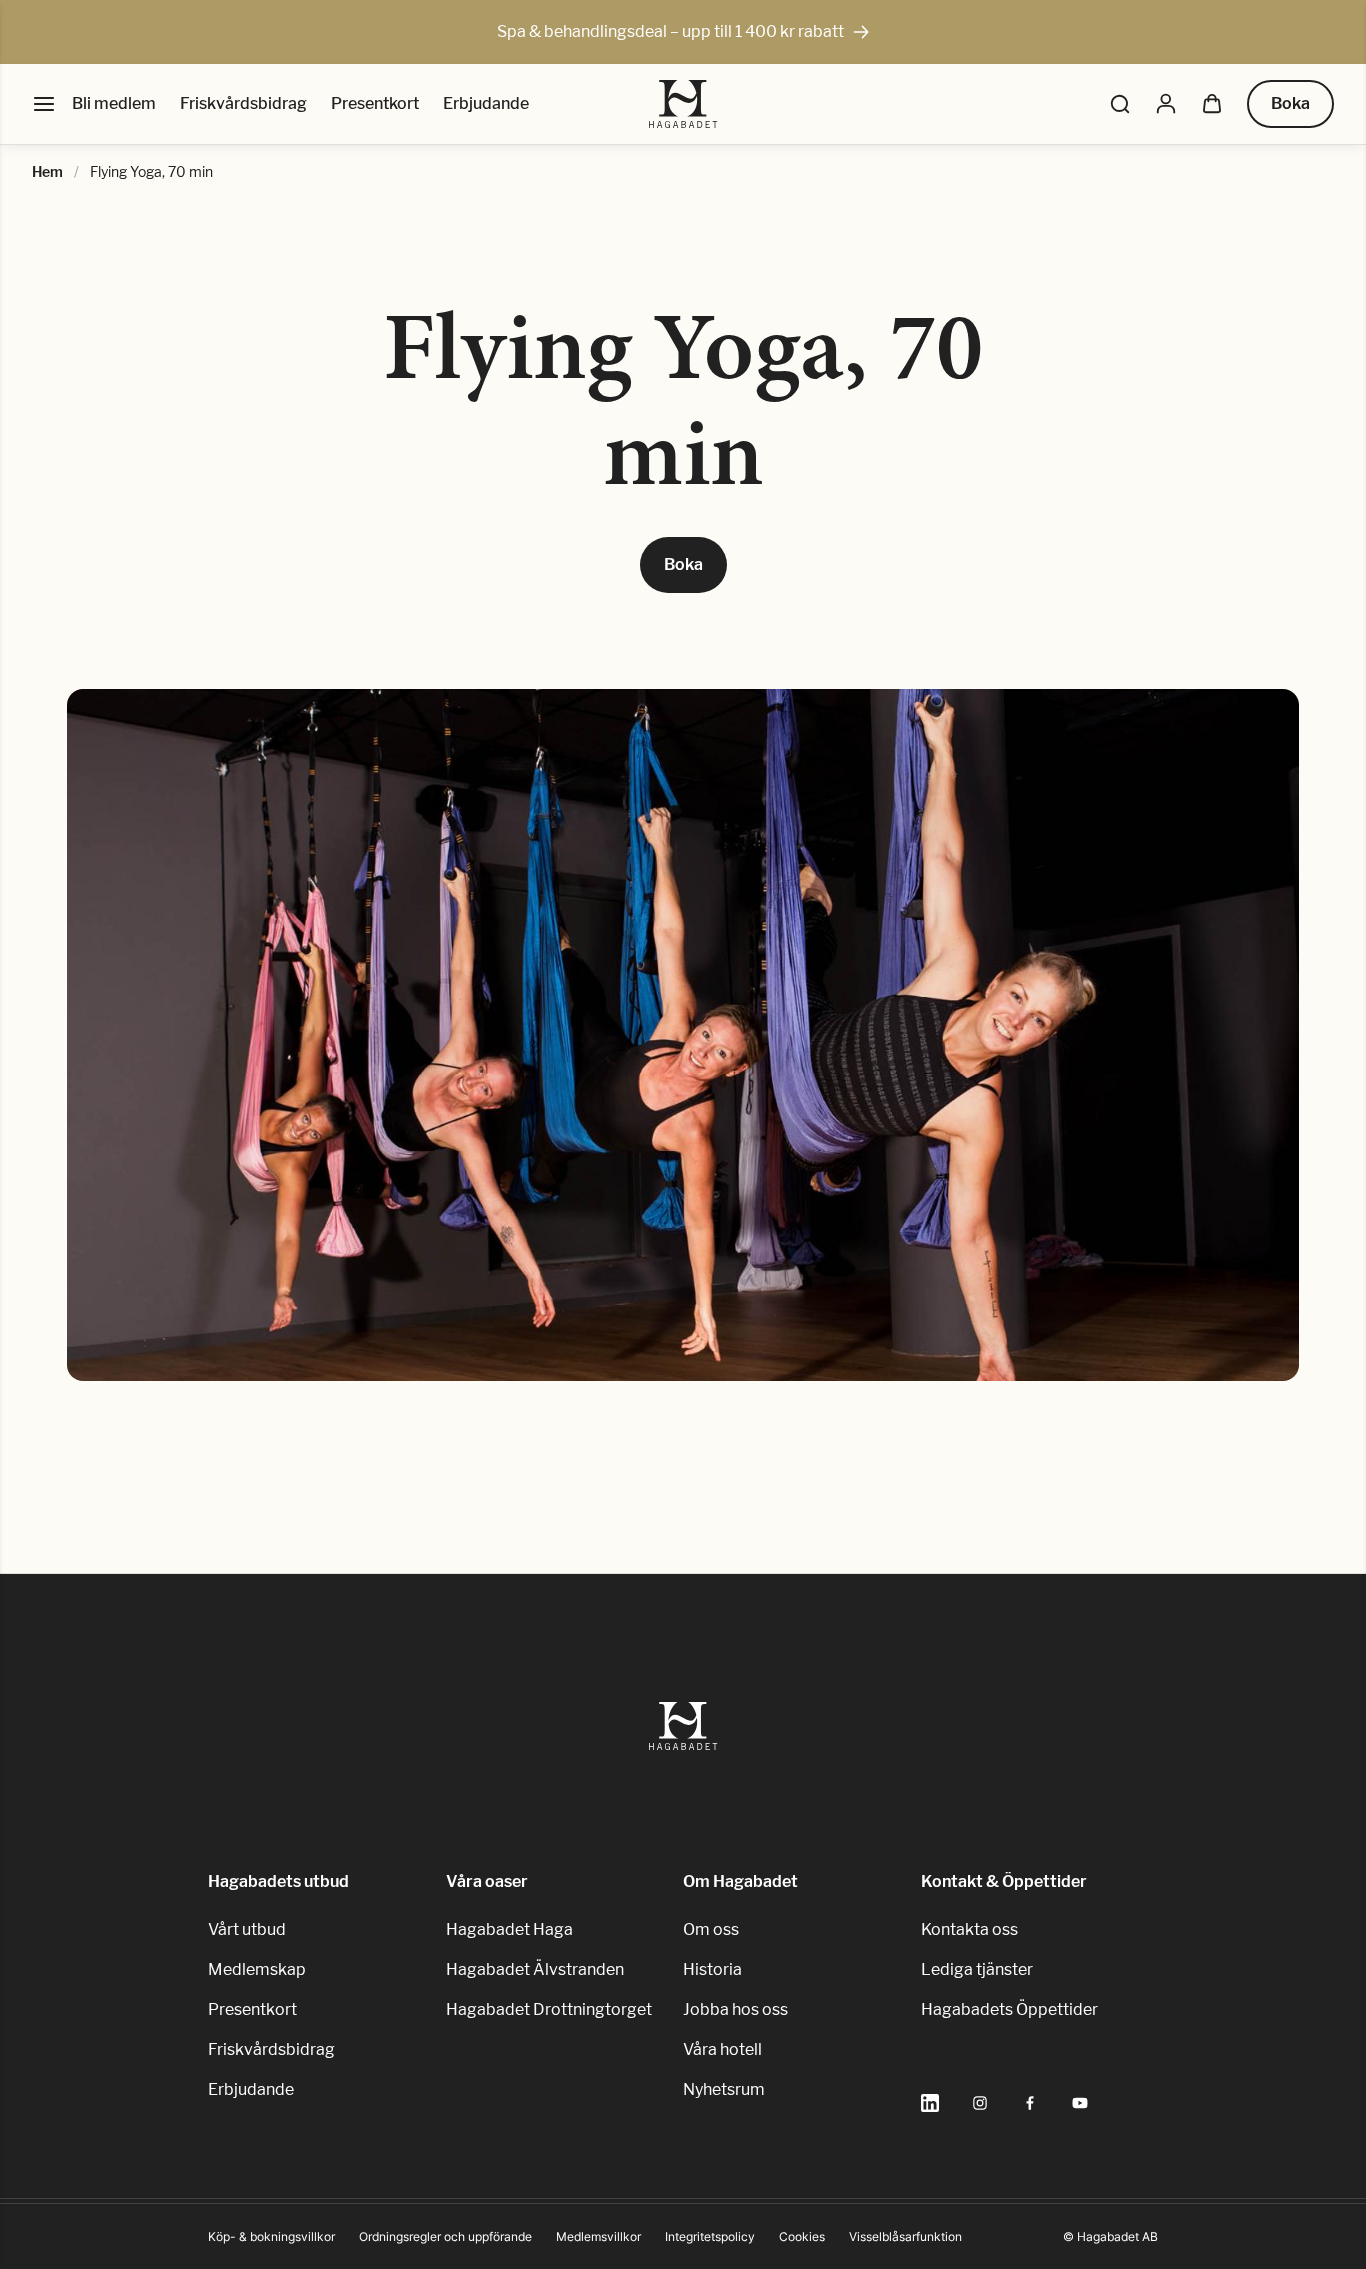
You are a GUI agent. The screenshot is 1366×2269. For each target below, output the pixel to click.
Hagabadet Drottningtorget (549, 2009)
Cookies (802, 2236)
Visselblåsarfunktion (905, 2236)
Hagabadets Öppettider (1009, 2009)
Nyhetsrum (724, 2089)
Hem (47, 171)
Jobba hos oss (735, 2009)
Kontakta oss (969, 1929)
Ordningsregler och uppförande (445, 2236)
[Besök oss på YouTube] (1080, 2103)
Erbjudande (486, 103)
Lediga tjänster (977, 1969)
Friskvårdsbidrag (243, 103)
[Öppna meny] (44, 104)
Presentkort (375, 103)
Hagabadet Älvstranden (535, 1969)
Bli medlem (114, 103)
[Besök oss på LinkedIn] (930, 2103)
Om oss (711, 1929)
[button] (1120, 104)
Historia (712, 1969)
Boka (1290, 103)
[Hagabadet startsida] (683, 104)
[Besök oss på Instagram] (980, 2103)
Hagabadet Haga (509, 1929)
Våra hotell (722, 2049)
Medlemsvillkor (598, 2236)
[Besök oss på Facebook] (1030, 2103)
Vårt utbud (247, 1929)
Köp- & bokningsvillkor (271, 2236)
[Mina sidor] (1166, 104)
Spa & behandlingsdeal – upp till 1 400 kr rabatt (670, 31)
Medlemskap (257, 1969)
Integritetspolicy (710, 2236)
